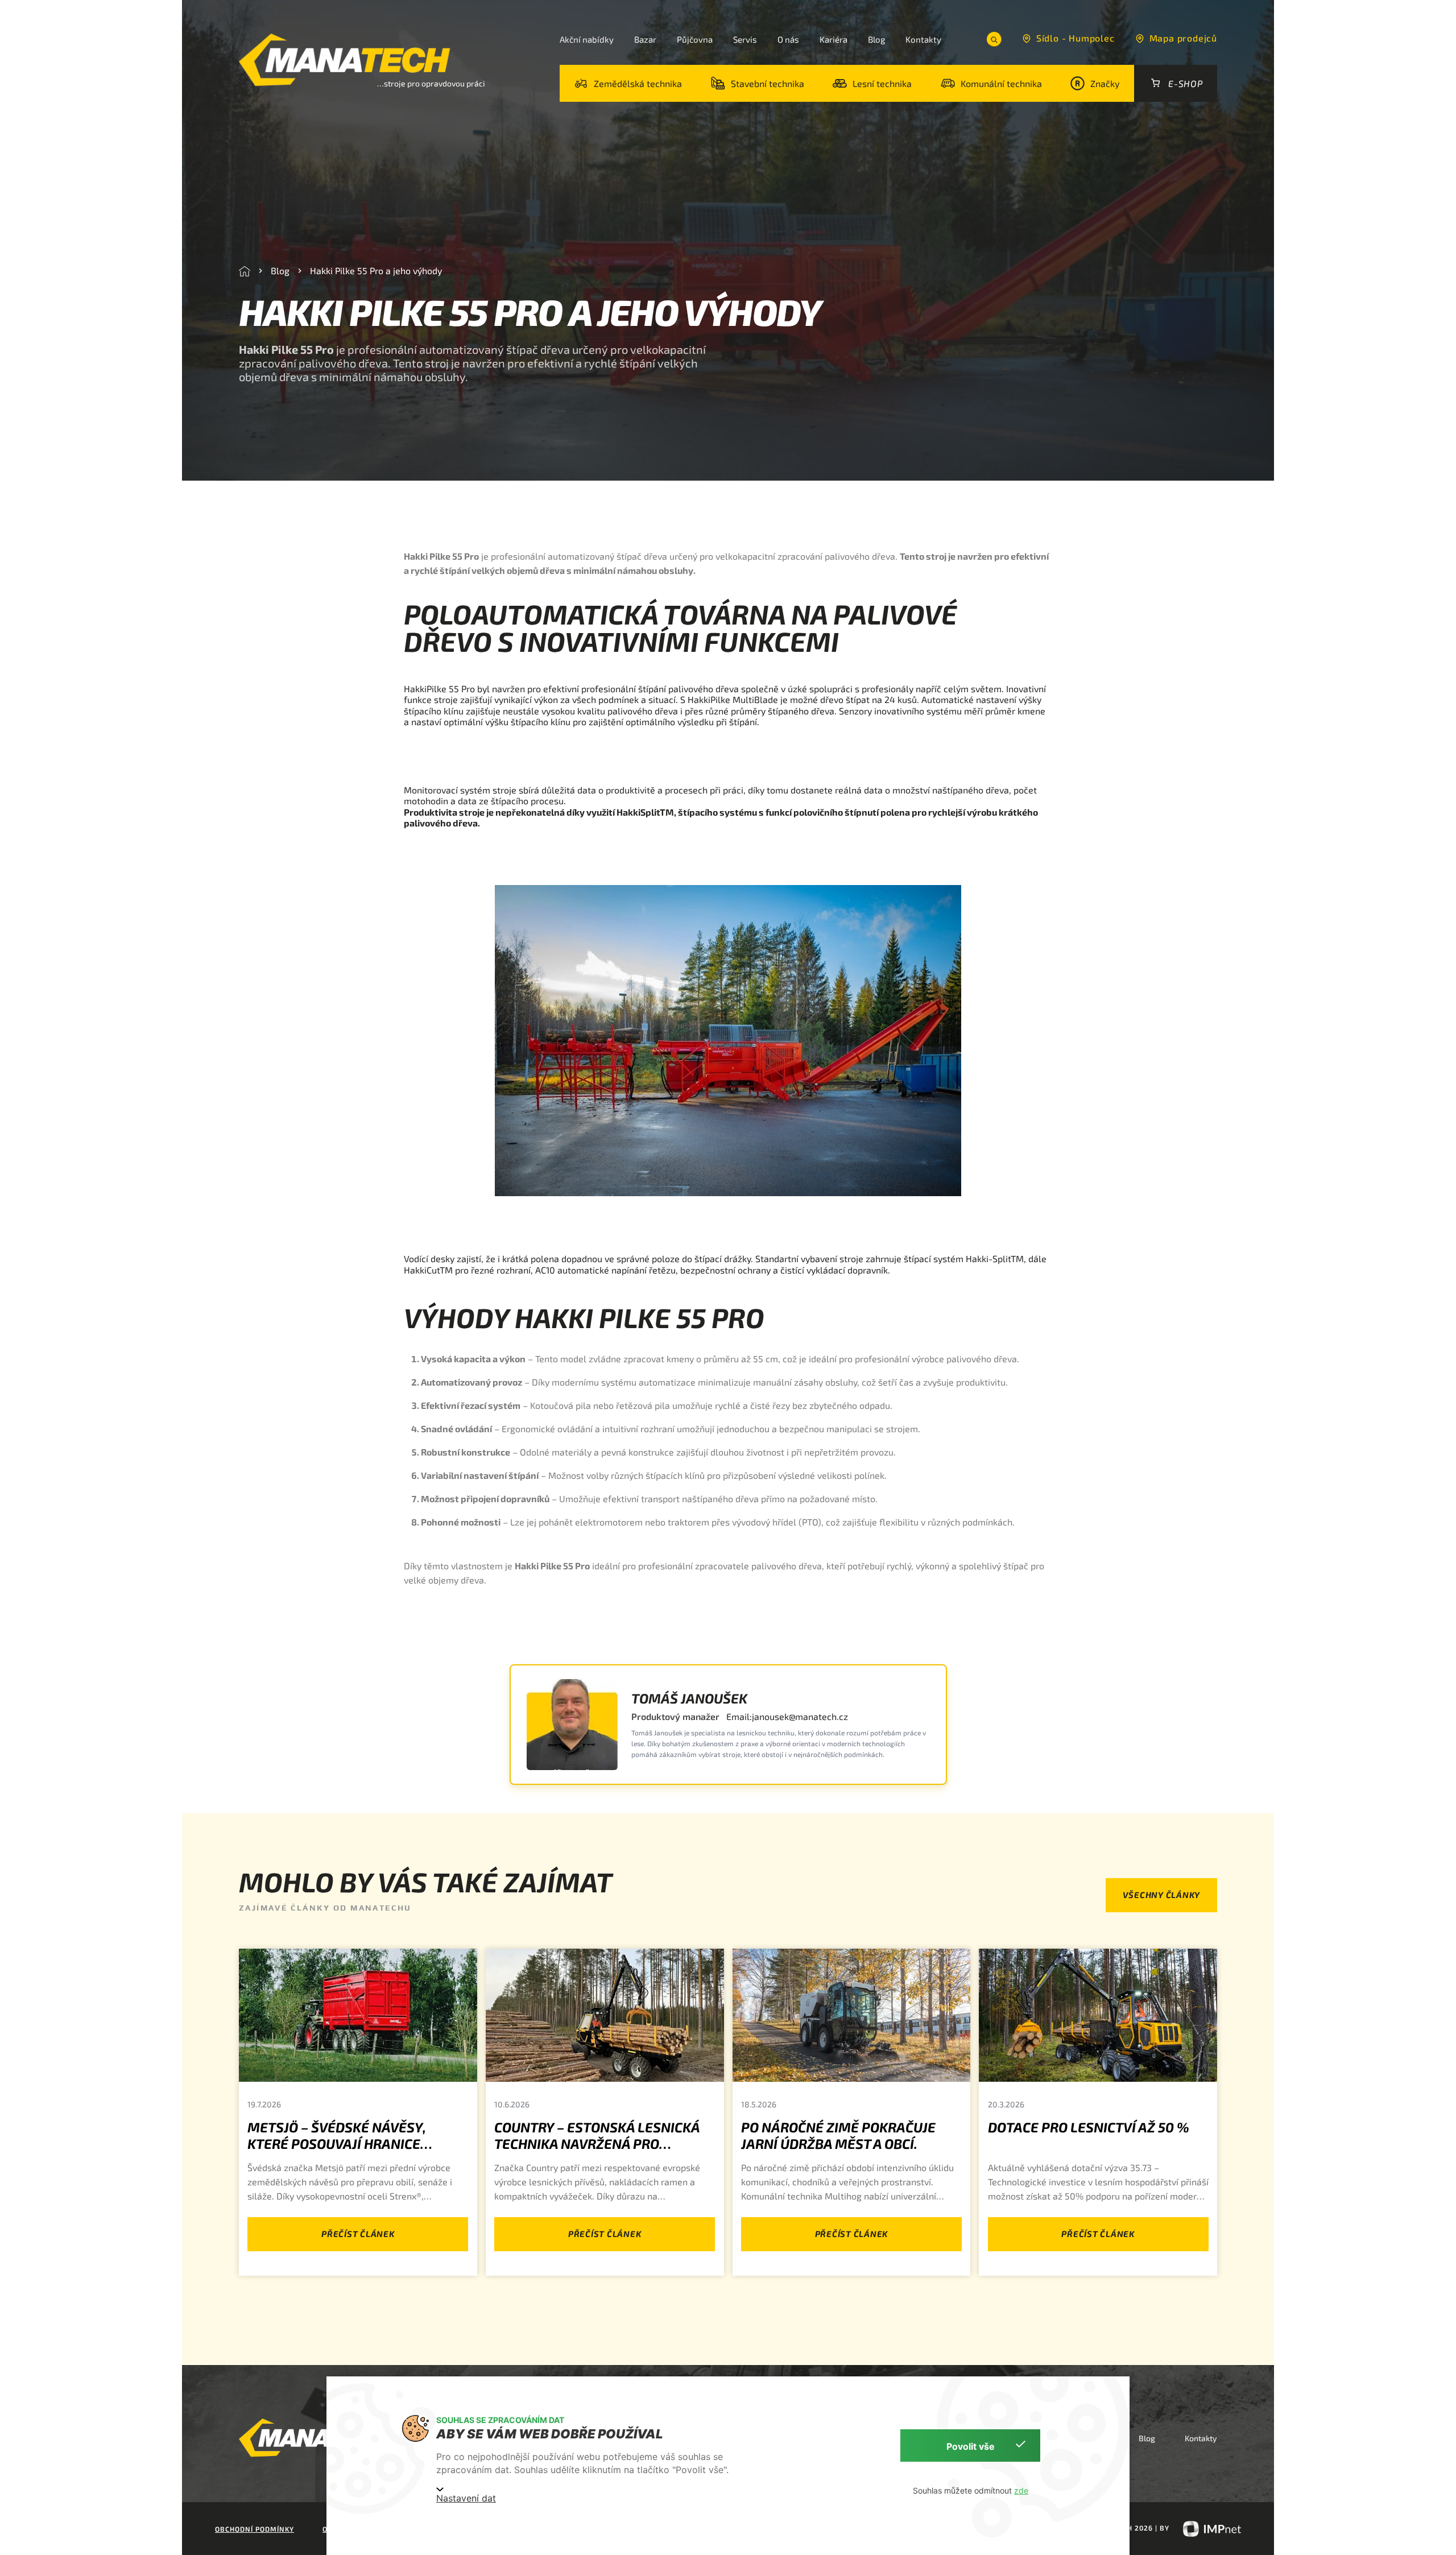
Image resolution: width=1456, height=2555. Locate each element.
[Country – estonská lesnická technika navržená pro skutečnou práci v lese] (605, 2015)
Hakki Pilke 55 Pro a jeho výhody (376, 270)
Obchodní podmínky (255, 2529)
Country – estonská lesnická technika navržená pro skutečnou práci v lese (597, 2143)
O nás (788, 39)
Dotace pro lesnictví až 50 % (1089, 2127)
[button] (628, 83)
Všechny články (1162, 1895)
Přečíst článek (358, 2234)
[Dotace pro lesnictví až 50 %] (1098, 2015)
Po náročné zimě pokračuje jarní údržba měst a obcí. (838, 2135)
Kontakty (923, 39)
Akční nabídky (587, 39)
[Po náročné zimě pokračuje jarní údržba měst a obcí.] (852, 2015)
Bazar (645, 39)
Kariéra (834, 39)
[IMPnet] (1206, 2528)
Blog (876, 39)
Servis (745, 39)
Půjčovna (695, 39)
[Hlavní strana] (245, 271)
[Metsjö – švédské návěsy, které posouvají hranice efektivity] (358, 2015)
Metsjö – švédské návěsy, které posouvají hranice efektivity (337, 2143)
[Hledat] (994, 39)
